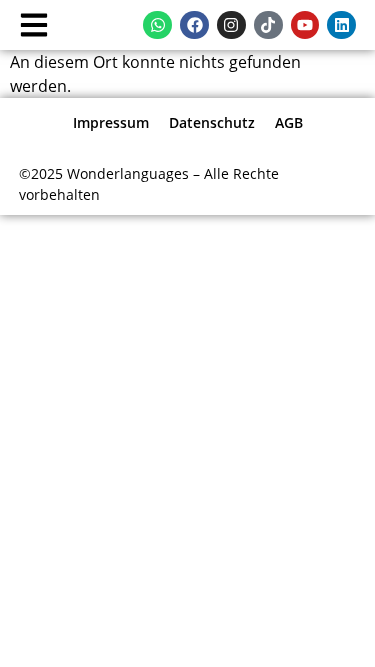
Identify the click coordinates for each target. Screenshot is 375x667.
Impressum (111, 122)
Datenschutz (212, 122)
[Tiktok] (268, 25)
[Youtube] (305, 25)
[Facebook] (194, 25)
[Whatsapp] (157, 25)
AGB (289, 122)
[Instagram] (231, 25)
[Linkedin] (341, 25)
